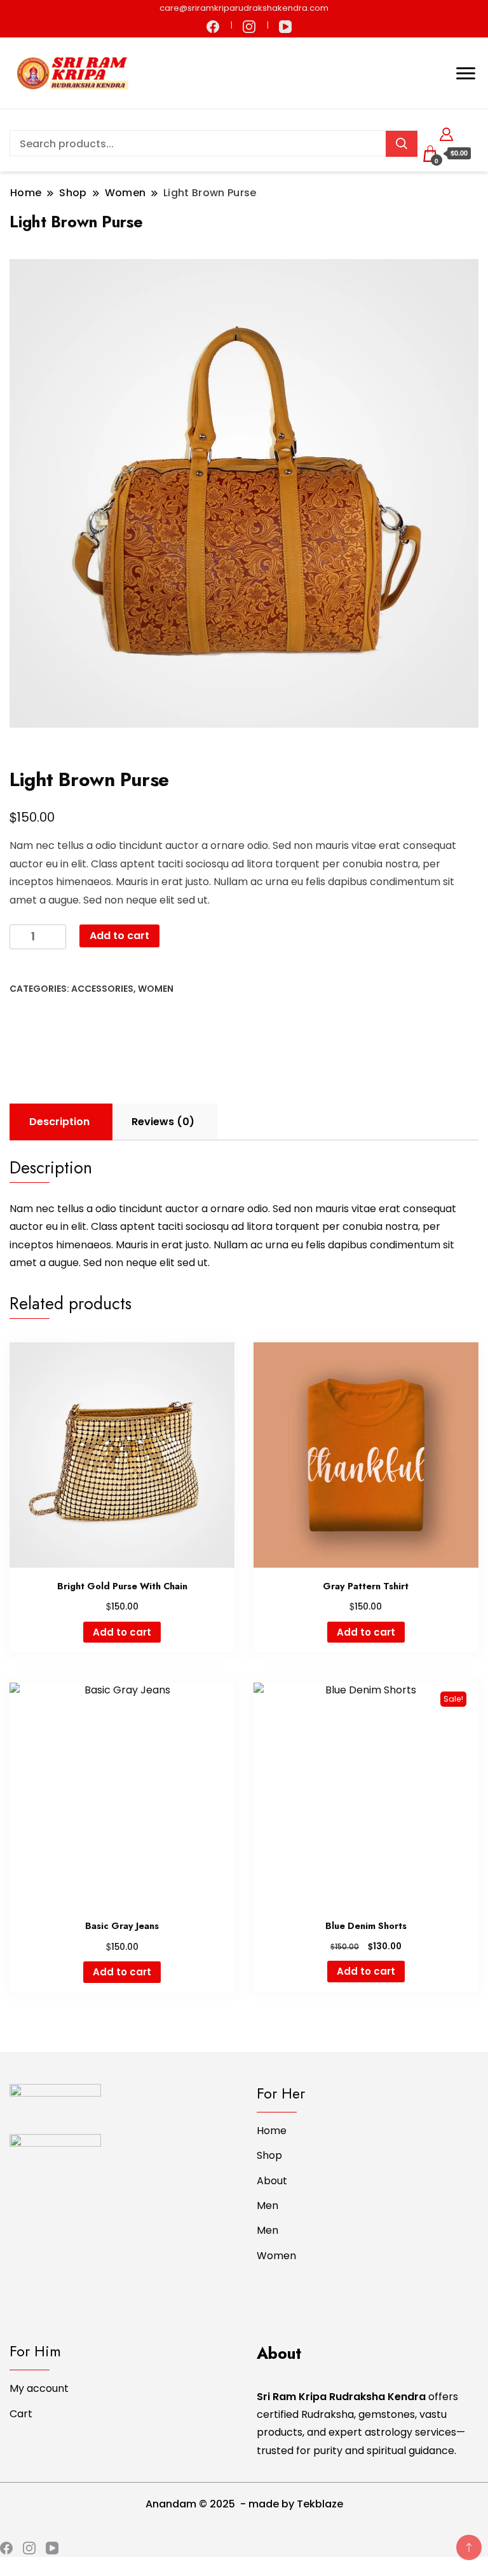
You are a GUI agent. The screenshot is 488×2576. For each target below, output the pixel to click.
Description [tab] (59, 1122)
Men (268, 2206)
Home (272, 2131)
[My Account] (446, 132)
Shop (269, 2155)
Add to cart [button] (122, 1632)
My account (39, 2388)
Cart (21, 2414)
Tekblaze (320, 2504)
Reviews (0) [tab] (163, 1122)
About (272, 2181)
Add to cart (119, 936)
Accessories (102, 989)
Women (156, 989)
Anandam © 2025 (192, 2504)
